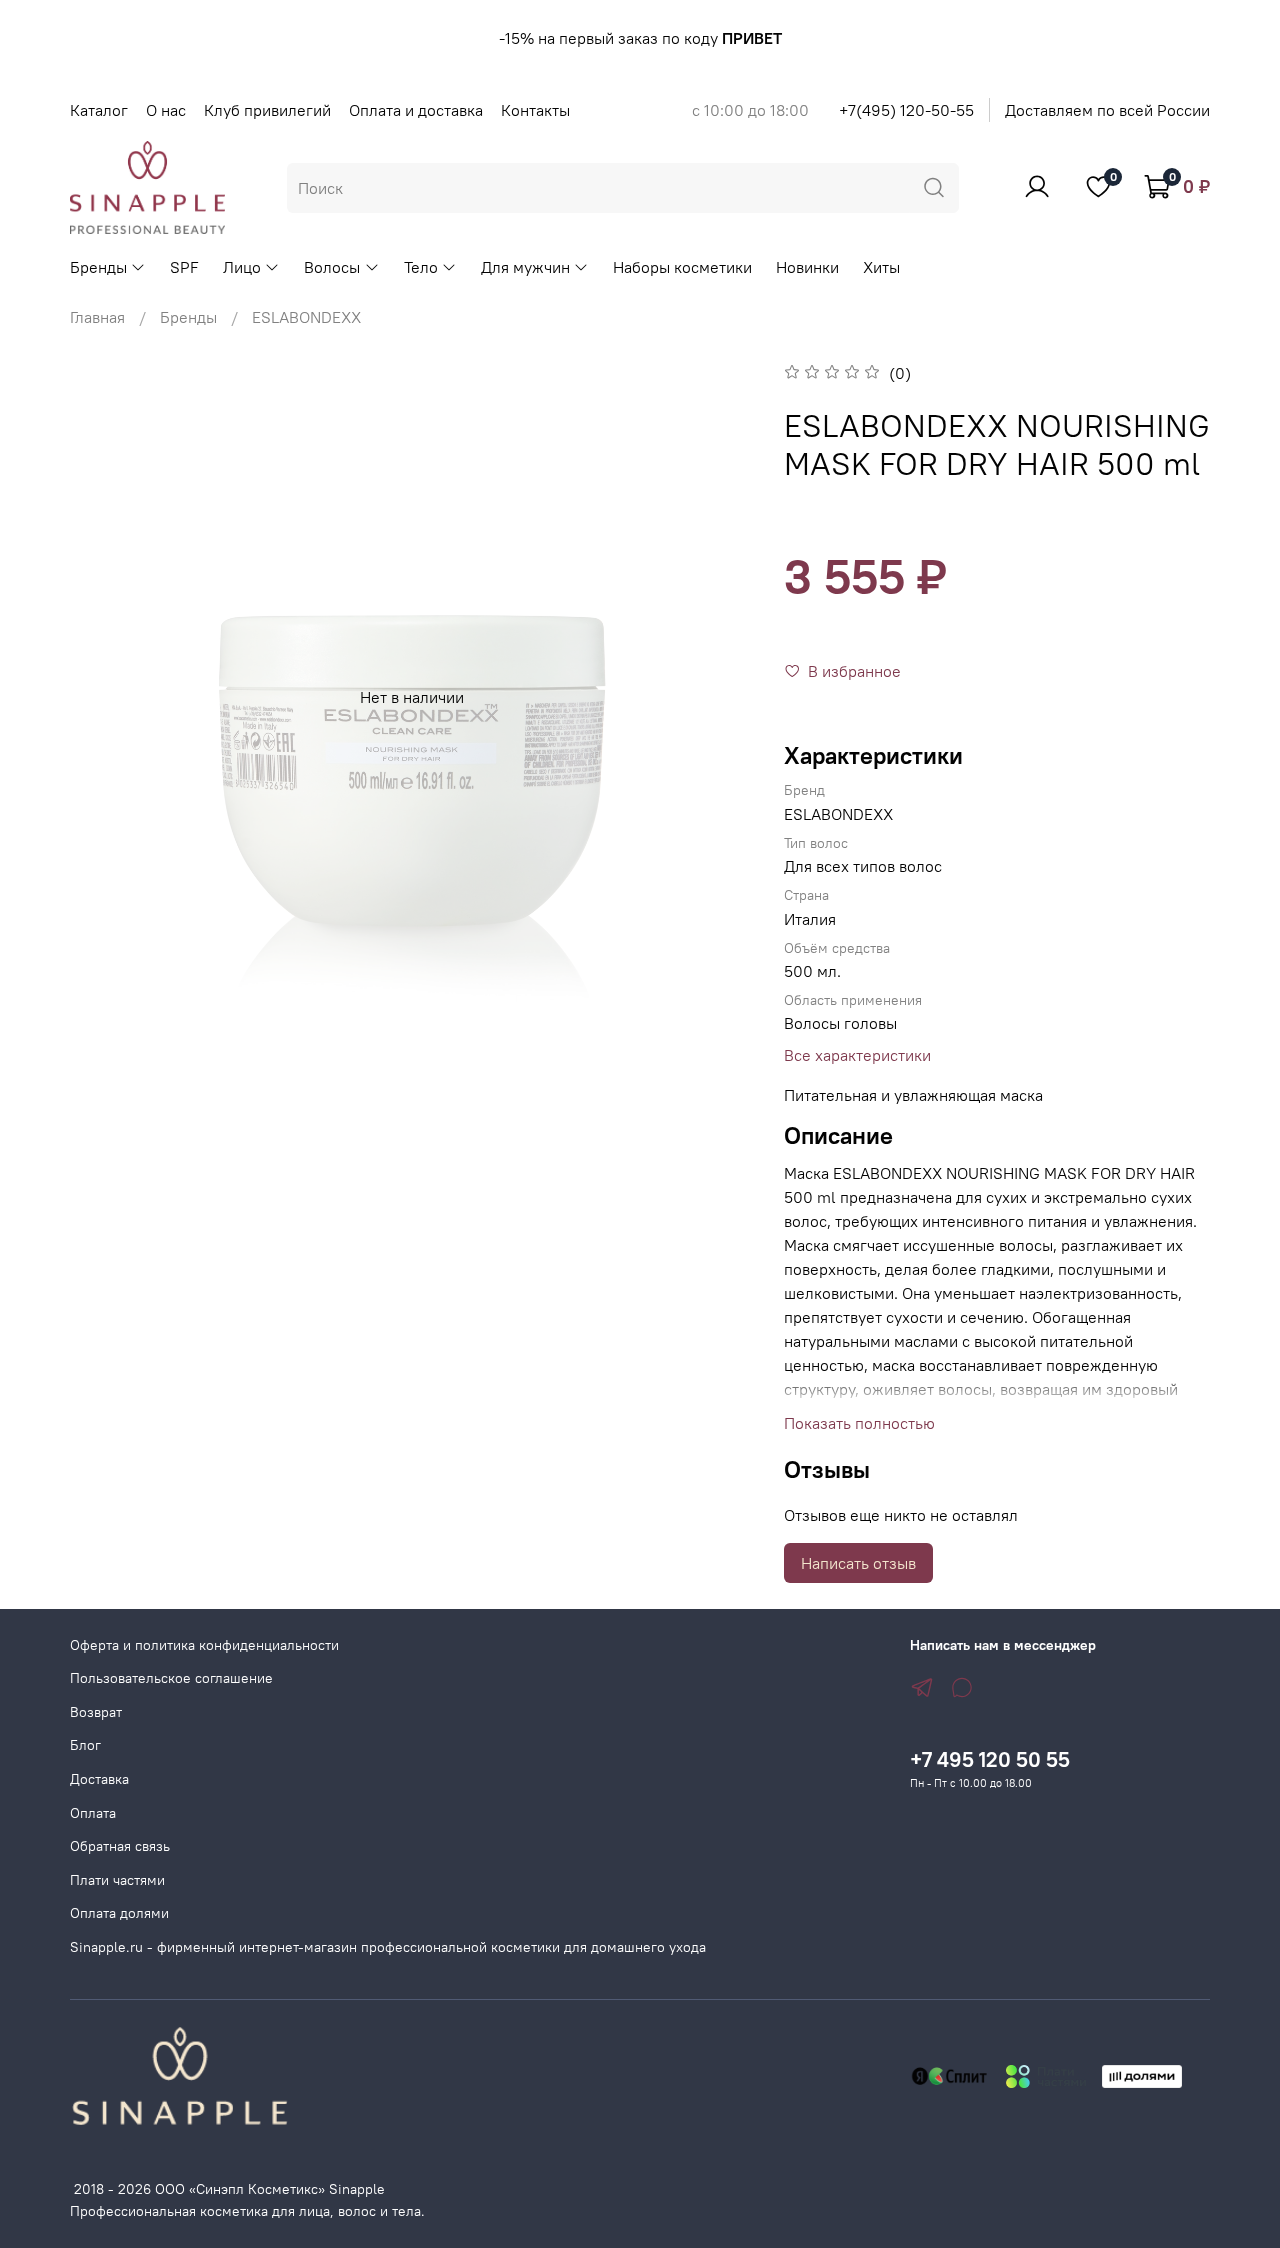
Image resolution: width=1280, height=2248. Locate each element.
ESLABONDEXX (306, 317)
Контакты (535, 110)
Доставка (99, 1779)
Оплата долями (119, 1913)
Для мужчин (525, 267)
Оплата (93, 1813)
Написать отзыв (858, 1563)
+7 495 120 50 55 (990, 1759)
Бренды (98, 267)
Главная (97, 317)
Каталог (99, 110)
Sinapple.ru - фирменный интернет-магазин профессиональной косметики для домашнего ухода (388, 1947)
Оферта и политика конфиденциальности (204, 1645)
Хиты (881, 267)
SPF (184, 267)
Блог (85, 1745)
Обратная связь (120, 1846)
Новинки (807, 267)
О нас (166, 110)
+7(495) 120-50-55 (906, 110)
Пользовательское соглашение (171, 1678)
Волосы (332, 267)
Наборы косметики (682, 267)
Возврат (96, 1712)
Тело (421, 267)
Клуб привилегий (267, 110)
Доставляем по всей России (1107, 110)
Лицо (242, 267)
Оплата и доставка (416, 110)
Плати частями (117, 1880)
